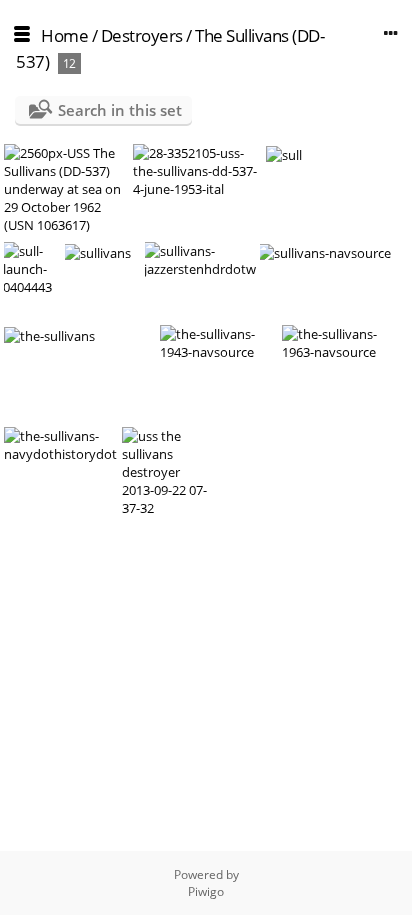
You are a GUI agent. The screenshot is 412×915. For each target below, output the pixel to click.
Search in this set (120, 110)
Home (64, 35)
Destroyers (142, 35)
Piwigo (206, 891)
